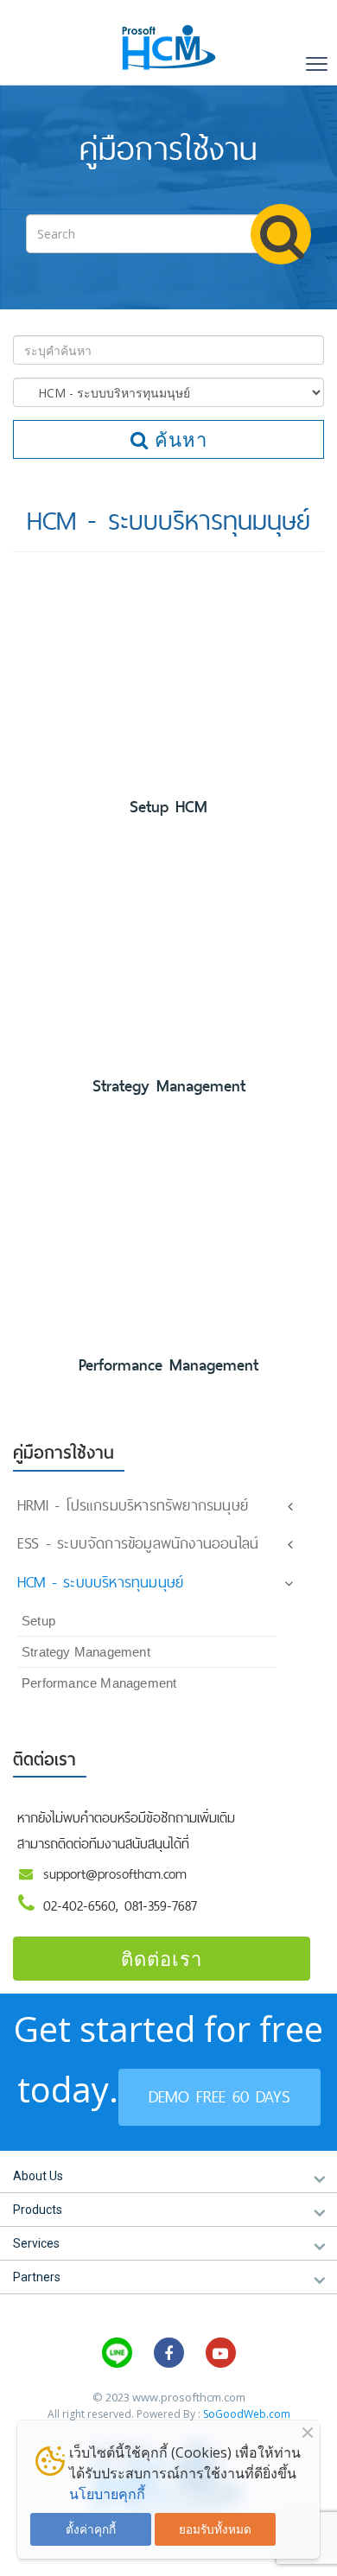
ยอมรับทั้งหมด (215, 2529)
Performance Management (168, 1365)
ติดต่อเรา (162, 1958)
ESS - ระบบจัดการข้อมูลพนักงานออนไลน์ (138, 1543)
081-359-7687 (161, 1906)
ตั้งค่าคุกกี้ (91, 2529)
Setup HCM (168, 807)
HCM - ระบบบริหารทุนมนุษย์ (100, 1582)
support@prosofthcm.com (115, 1874)
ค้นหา (178, 439)
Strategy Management (169, 1086)
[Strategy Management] (168, 956)
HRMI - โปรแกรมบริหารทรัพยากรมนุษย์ (133, 1505)
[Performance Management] (168, 1235)
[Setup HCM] (168, 677)
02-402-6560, (84, 1906)
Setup (38, 1621)
